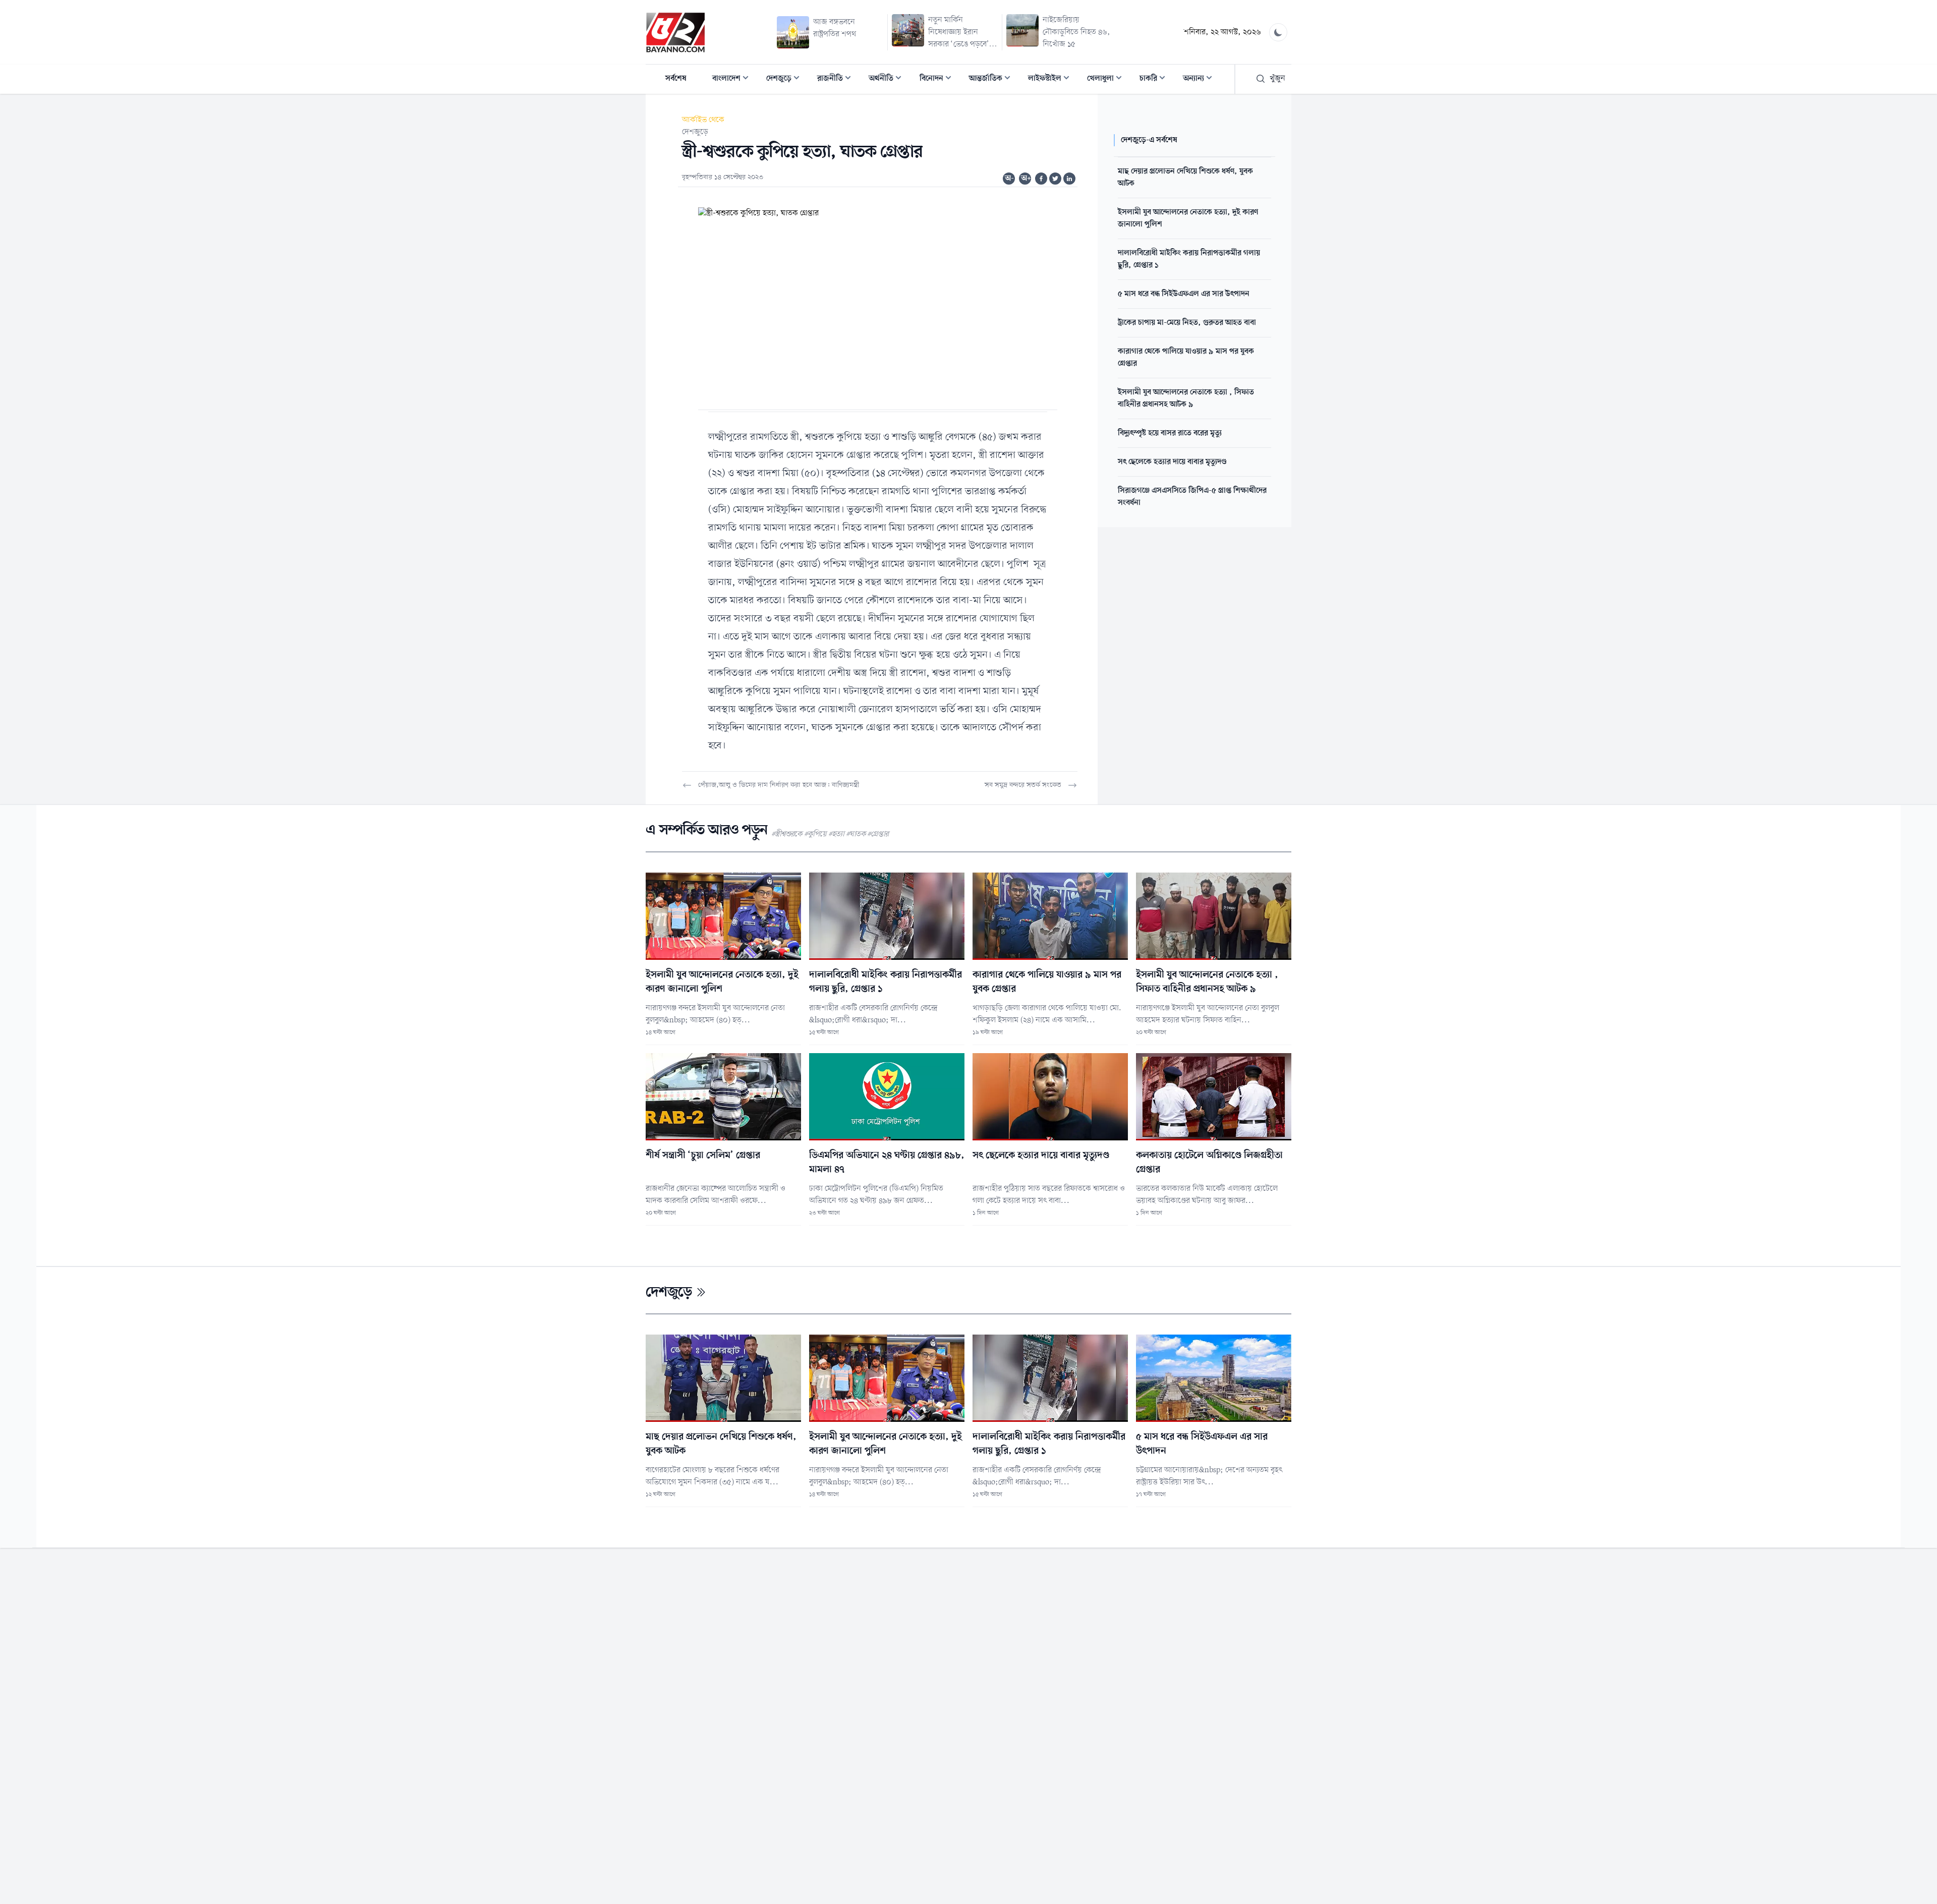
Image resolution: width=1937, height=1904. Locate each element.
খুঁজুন (1277, 79)
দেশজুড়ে (786, 79)
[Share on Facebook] (1041, 179)
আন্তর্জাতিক (993, 79)
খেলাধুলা (1107, 79)
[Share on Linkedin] (1069, 179)
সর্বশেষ (676, 79)
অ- (1009, 179)
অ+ (1026, 179)
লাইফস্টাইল (1052, 79)
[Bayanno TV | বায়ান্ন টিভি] (675, 32)
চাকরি (1155, 79)
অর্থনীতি (888, 79)
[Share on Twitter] (1055, 179)
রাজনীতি (837, 79)
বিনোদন (938, 79)
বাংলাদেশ (733, 79)
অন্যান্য (1201, 79)
